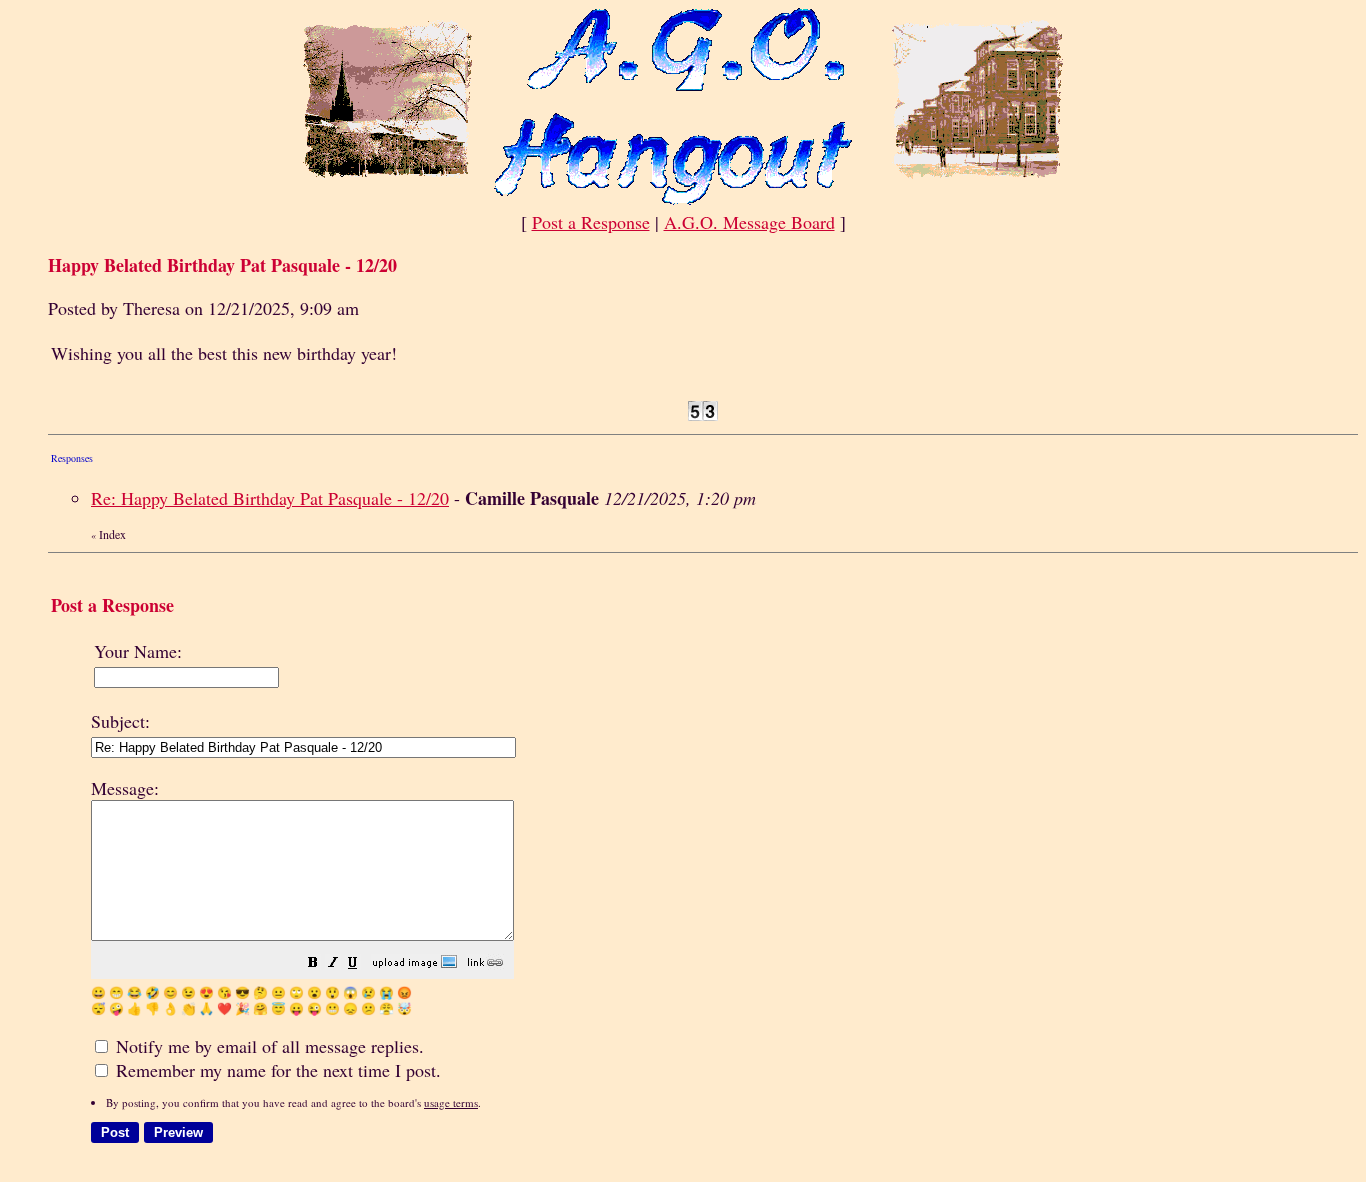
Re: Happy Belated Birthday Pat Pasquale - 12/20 (270, 498)
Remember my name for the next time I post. (276, 1070)
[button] (313, 963)
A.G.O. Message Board (749, 222)
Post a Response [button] (591, 222)
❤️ (224, 1008)
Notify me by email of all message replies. (267, 1046)
